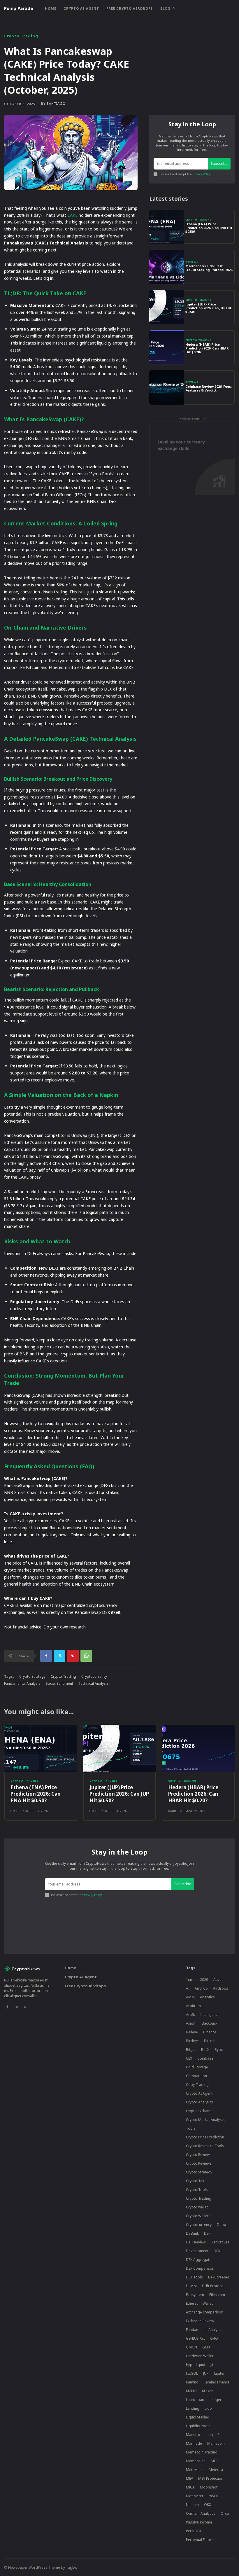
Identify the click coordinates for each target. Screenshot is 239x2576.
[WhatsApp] (86, 1656)
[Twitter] (59, 1656)
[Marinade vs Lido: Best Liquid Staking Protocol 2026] (166, 267)
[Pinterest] (73, 1656)
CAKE (72, 215)
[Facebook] (46, 1656)
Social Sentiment (59, 1683)
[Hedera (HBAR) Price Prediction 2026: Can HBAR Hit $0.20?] (166, 347)
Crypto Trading (21, 36)
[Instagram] (16, 2007)
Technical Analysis (94, 1683)
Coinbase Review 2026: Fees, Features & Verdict (209, 388)
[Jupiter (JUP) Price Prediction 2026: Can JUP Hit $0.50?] (166, 307)
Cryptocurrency (94, 1676)
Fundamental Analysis (22, 1683)
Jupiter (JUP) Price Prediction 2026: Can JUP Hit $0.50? (208, 308)
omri (15, 1811)
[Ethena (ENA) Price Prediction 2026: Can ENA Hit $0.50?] (166, 227)
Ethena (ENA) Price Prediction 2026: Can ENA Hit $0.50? (209, 228)
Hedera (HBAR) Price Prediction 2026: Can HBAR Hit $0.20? (207, 348)
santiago (56, 103)
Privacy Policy (202, 174)
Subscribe (219, 164)
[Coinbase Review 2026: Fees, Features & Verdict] (166, 387)
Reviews (192, 262)
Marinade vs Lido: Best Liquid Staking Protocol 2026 (209, 268)
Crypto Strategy (32, 1676)
